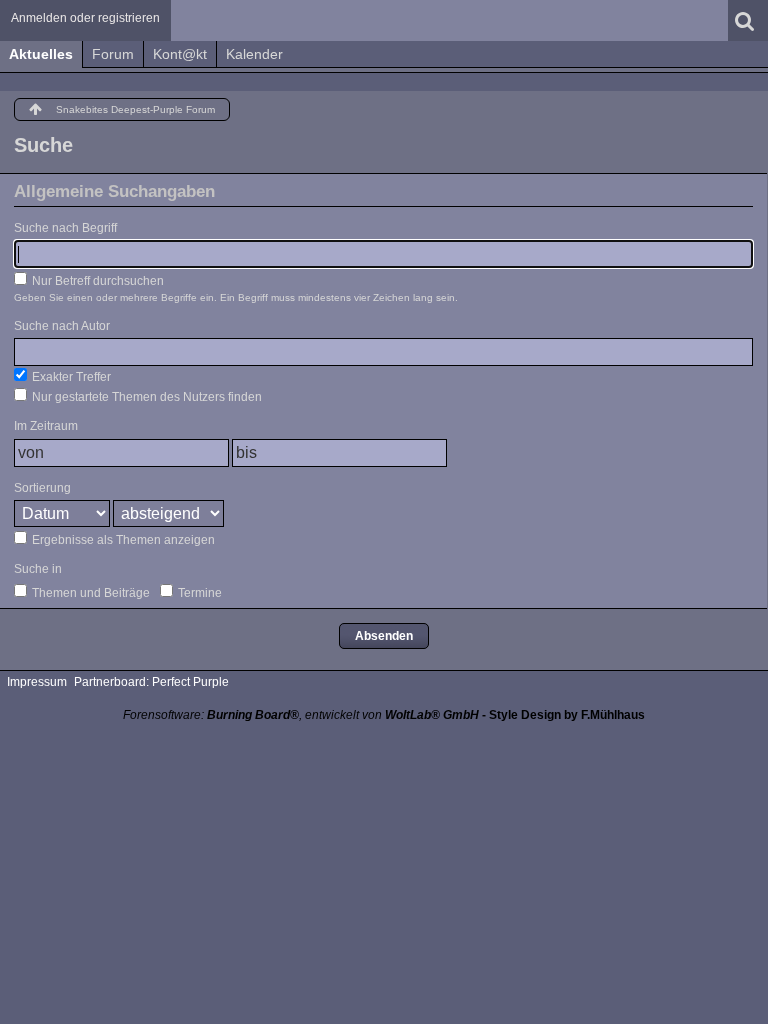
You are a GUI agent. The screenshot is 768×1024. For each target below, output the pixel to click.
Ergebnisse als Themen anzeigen (122, 540)
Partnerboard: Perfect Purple (151, 682)
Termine (198, 593)
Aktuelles (41, 54)
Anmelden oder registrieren (85, 18)
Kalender (254, 54)
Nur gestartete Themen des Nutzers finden (145, 397)
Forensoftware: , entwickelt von (301, 715)
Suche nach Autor (62, 326)
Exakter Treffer (70, 377)
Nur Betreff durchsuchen (96, 281)
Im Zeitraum (46, 426)
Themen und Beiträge (89, 593)
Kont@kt (180, 54)
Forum (113, 54)
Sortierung (42, 488)
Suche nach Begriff (65, 228)
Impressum (37, 682)
